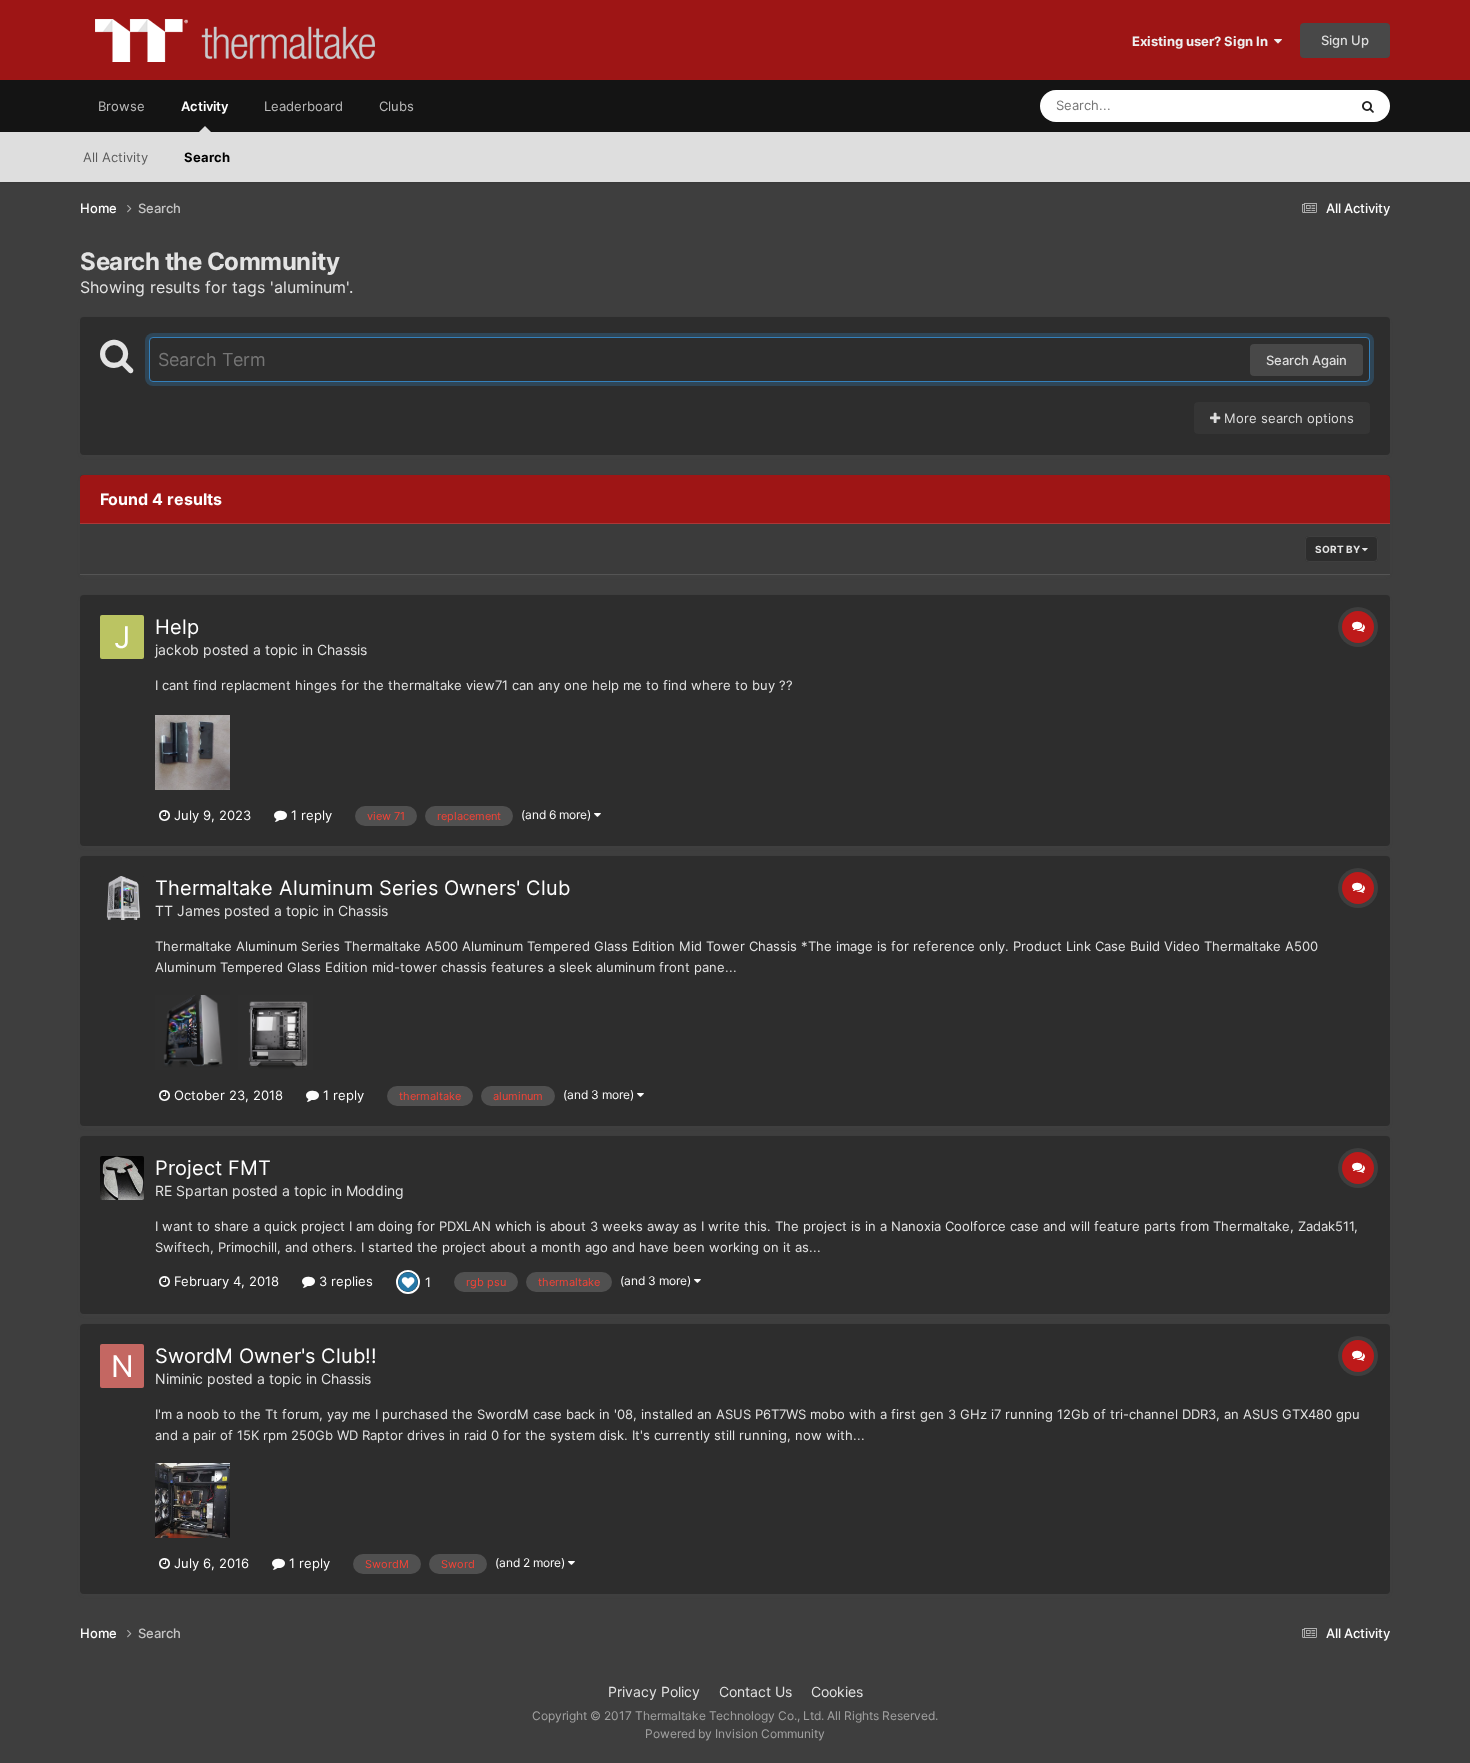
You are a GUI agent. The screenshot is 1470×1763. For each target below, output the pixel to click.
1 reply (309, 815)
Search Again (1306, 360)
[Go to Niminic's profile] (122, 1366)
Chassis (342, 649)
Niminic (179, 1378)
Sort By (1338, 549)
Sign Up (1345, 40)
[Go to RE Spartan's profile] (122, 1178)
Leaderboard (303, 106)
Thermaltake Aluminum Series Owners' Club (362, 888)
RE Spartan (191, 1190)
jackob (177, 649)
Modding (375, 1190)
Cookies (837, 1691)
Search (207, 157)
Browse (121, 106)
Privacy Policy (654, 1691)
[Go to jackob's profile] (122, 637)
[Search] (1368, 106)
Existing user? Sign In (1203, 41)
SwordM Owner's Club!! (266, 1356)
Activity (204, 106)
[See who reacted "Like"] (408, 1281)
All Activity (115, 157)
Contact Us (755, 1691)
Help (177, 627)
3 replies (344, 1281)
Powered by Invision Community (735, 1733)
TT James (187, 910)
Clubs (396, 106)
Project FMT (213, 1168)
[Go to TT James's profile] (122, 898)
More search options (1287, 418)
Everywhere (1285, 105)
